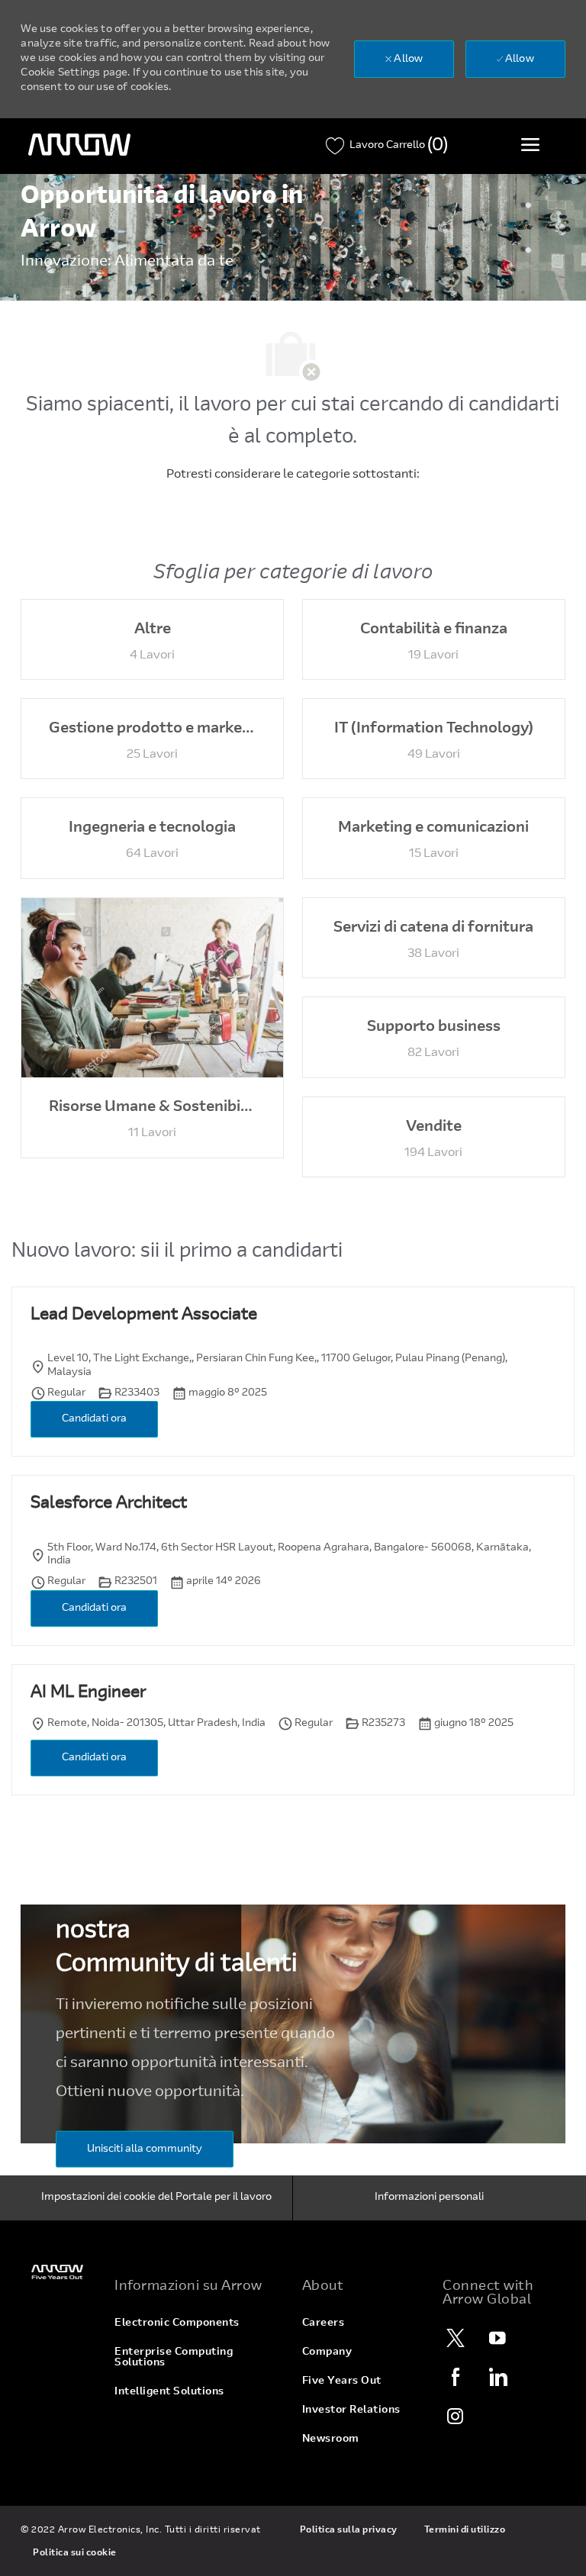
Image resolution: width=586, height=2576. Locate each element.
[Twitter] (456, 2338)
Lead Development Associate (144, 1315)
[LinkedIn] (497, 2377)
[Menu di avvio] (530, 144)
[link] (58, 2272)
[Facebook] (456, 2377)
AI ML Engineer (88, 1693)
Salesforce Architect (109, 1504)
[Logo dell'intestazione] (79, 145)
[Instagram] (456, 2416)
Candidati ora (94, 1419)
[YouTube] (497, 2338)
